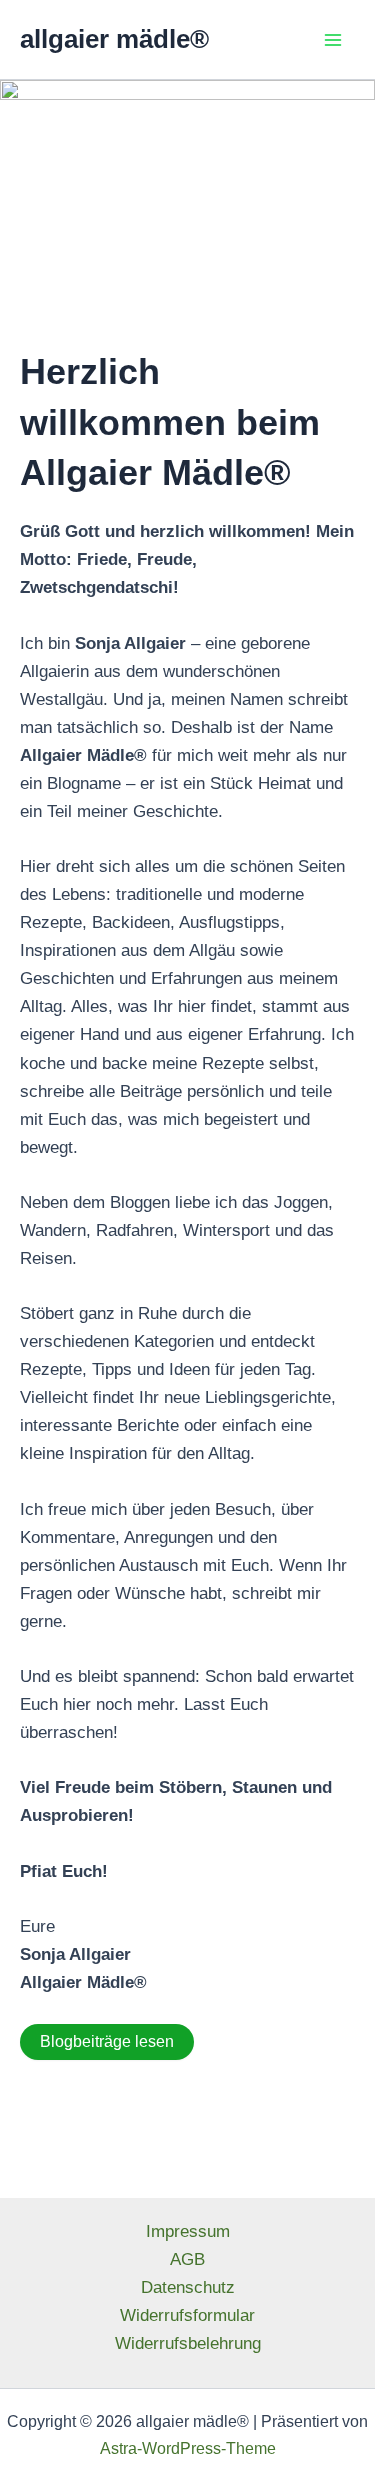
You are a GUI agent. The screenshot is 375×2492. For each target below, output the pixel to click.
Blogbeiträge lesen (107, 2041)
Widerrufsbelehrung (188, 2343)
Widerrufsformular (187, 2315)
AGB (187, 2259)
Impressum (188, 2231)
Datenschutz (188, 2287)
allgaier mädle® (114, 39)
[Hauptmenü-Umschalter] (333, 40)
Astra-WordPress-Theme (188, 2448)
